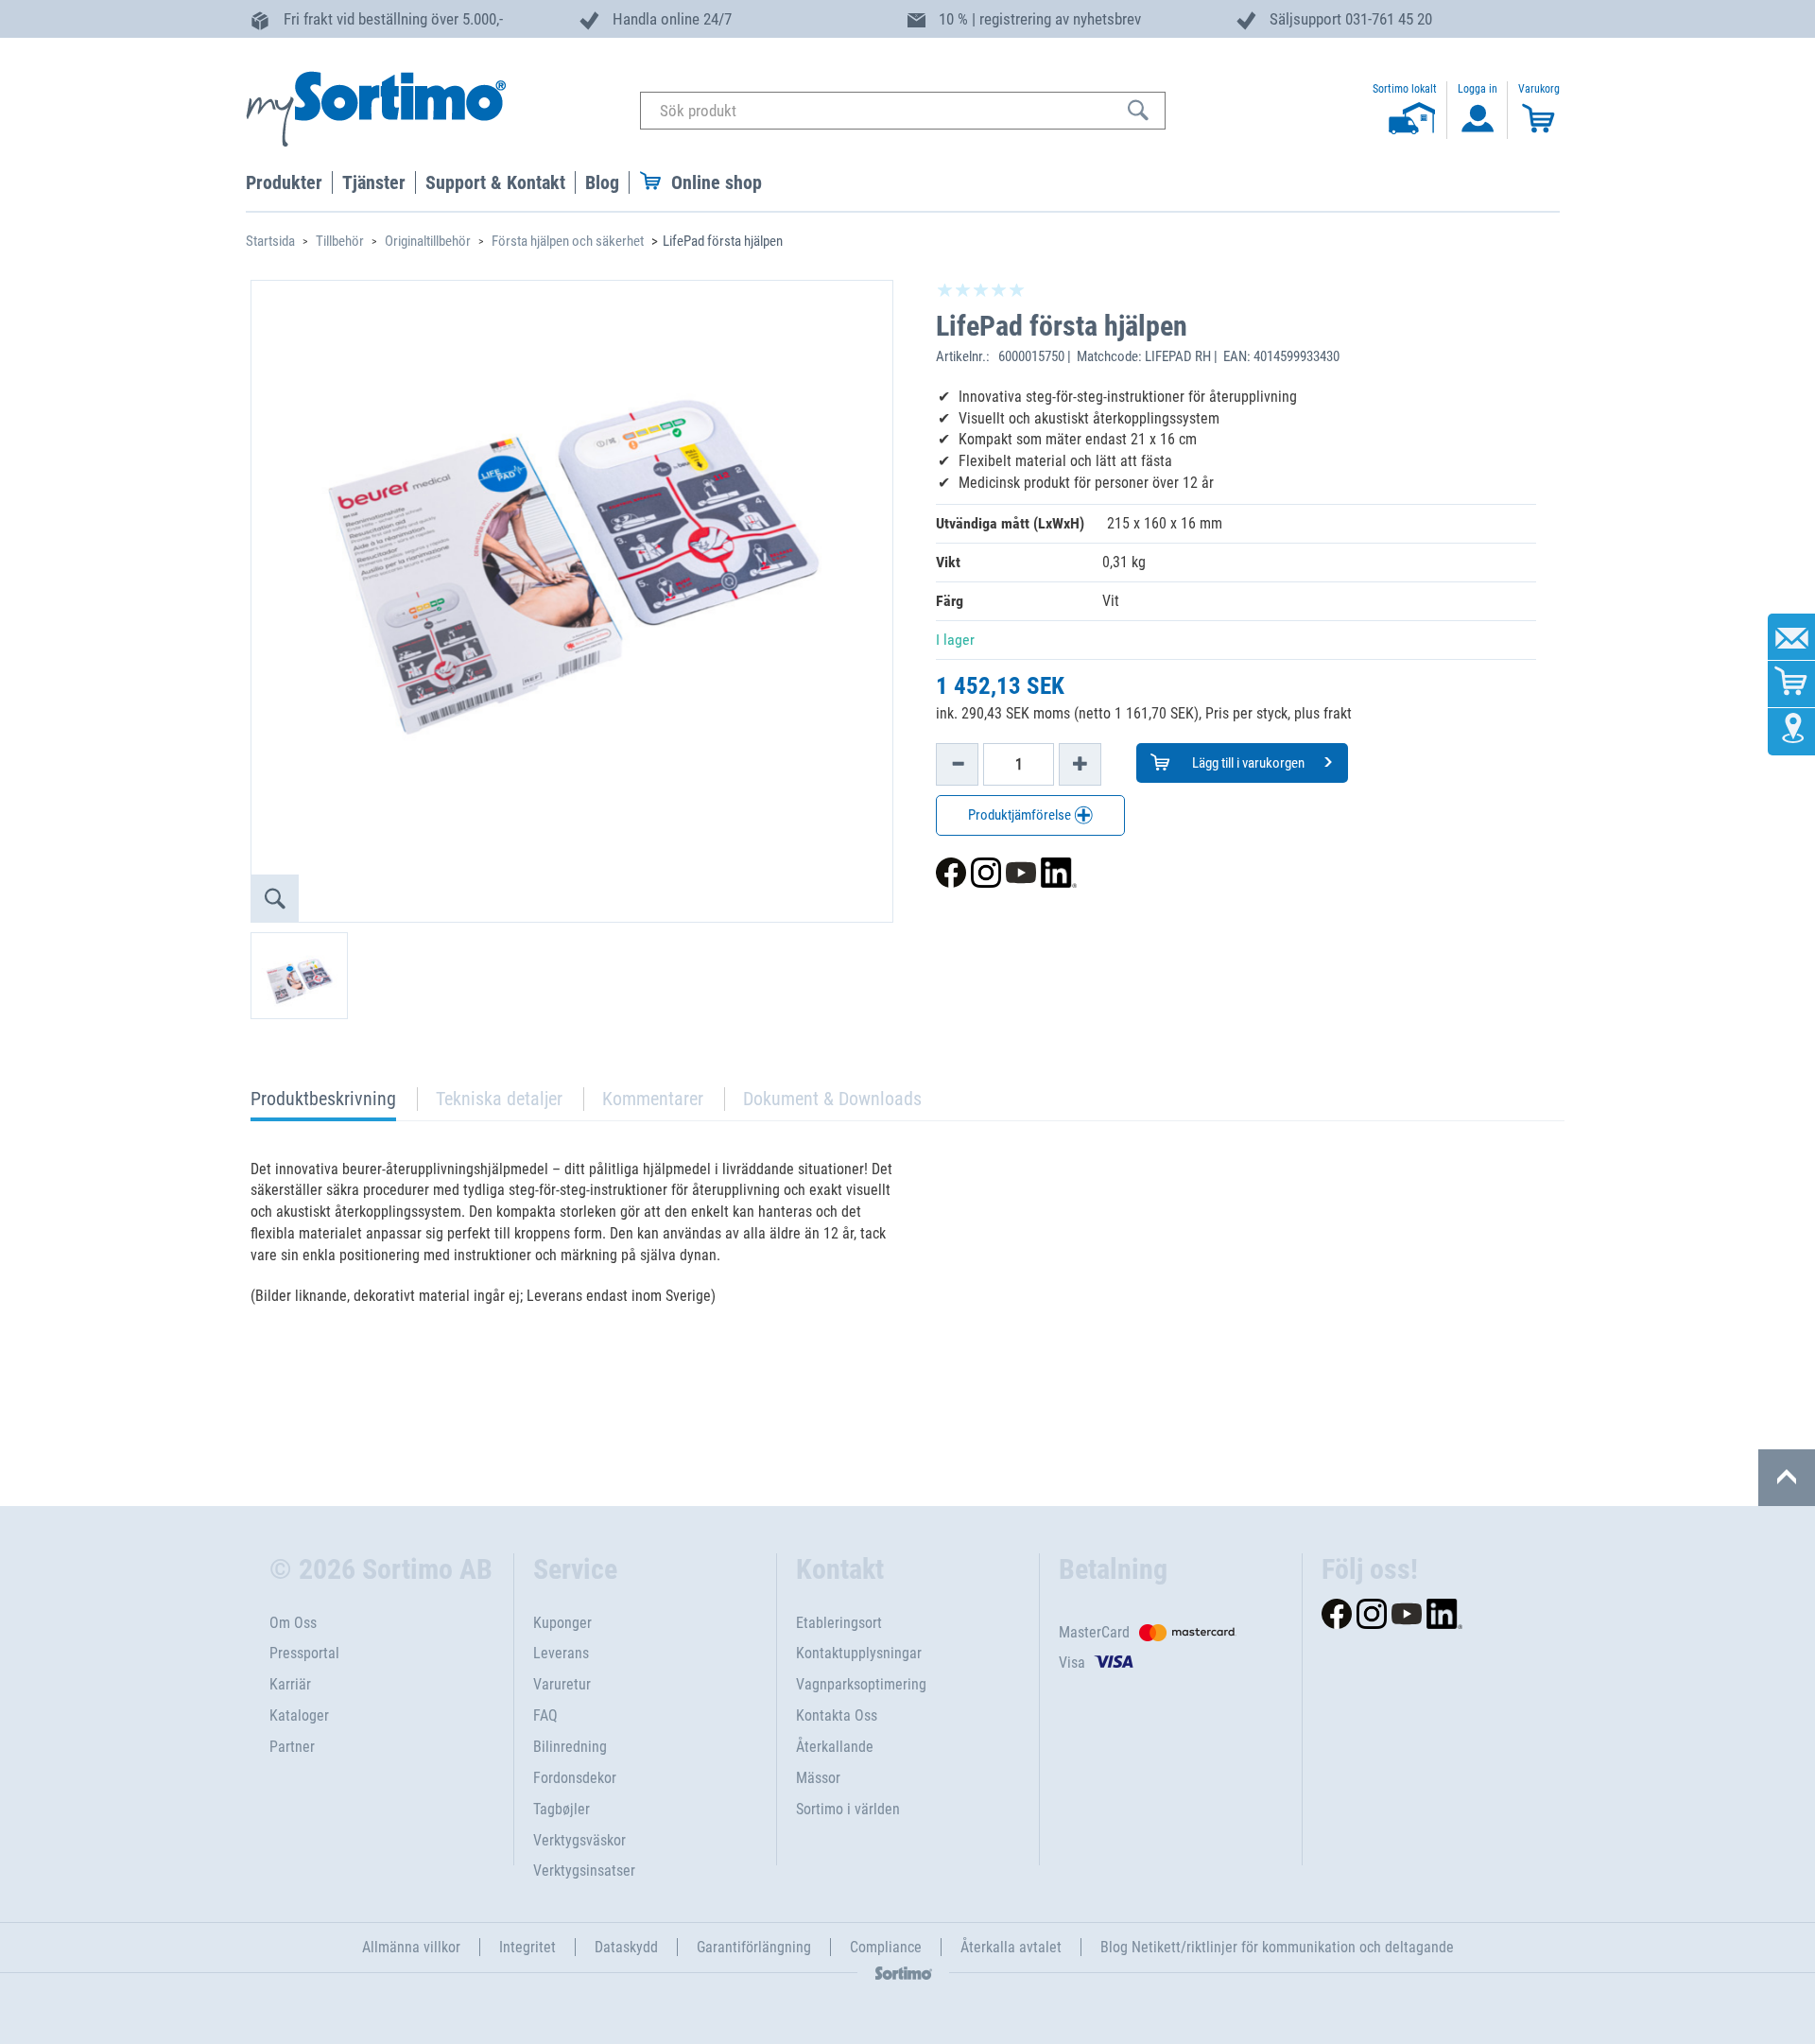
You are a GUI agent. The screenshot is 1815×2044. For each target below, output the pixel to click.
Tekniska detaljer (499, 1099)
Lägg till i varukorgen (1247, 763)
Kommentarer (653, 1099)
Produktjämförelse (1021, 815)
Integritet (527, 1947)
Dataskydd (626, 1947)
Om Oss (293, 1623)
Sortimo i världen (848, 1809)
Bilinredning (570, 1747)
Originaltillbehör (428, 241)
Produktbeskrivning (323, 1104)
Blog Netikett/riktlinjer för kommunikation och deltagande (1277, 1947)
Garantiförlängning (754, 1947)
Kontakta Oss (837, 1715)
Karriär (290, 1684)
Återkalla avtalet (1011, 1947)
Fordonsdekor (575, 1778)
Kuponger (562, 1623)
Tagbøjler (562, 1809)
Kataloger (299, 1715)
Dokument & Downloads (832, 1099)
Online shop (717, 182)
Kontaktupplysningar (859, 1653)
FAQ (545, 1715)
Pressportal (304, 1653)
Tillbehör (340, 241)
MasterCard (1094, 1632)
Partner (292, 1747)
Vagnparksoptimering (861, 1684)
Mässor (818, 1778)
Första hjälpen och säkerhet (568, 241)
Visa (1072, 1663)
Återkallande (835, 1747)
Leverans (561, 1653)
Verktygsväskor (579, 1840)
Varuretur (562, 1684)
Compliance (886, 1947)
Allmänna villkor (411, 1947)
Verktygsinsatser (584, 1871)
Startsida (270, 241)
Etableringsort (839, 1623)
